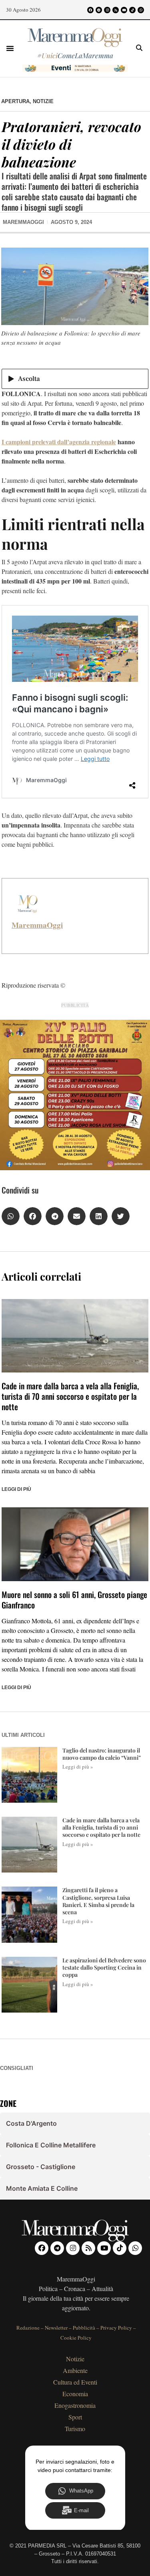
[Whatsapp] (141, 10)
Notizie (43, 101)
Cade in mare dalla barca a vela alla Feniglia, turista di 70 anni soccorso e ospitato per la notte (70, 1396)
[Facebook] (90, 10)
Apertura (15, 101)
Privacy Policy (116, 2328)
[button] (10, 48)
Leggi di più (16, 1489)
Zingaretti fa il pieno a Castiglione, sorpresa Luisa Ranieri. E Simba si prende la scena (98, 1901)
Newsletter (56, 2328)
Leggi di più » (78, 1767)
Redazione (28, 2328)
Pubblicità (84, 2328)
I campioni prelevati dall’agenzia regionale (59, 442)
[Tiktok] (132, 10)
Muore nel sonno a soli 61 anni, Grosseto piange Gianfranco (74, 1600)
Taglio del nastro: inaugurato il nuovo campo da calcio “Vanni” (102, 1754)
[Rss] (116, 10)
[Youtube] (124, 10)
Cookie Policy (76, 2338)
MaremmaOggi (37, 925)
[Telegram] (99, 10)
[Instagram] (107, 10)
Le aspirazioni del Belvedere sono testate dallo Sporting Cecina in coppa (104, 1967)
